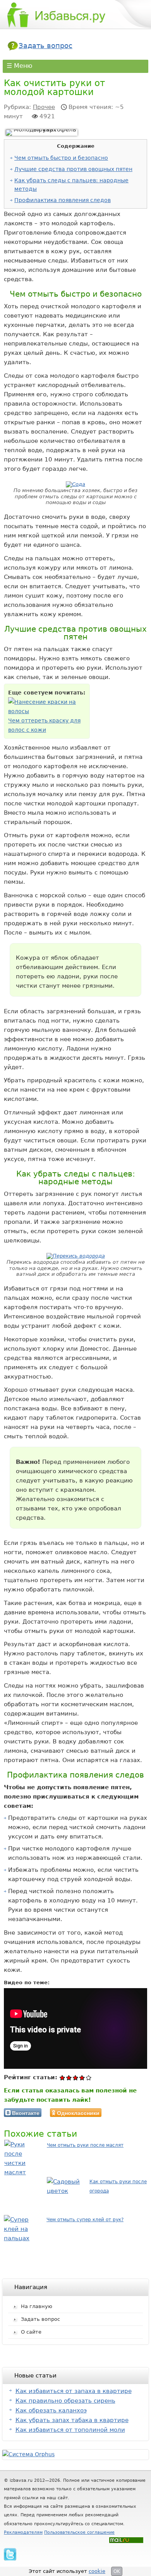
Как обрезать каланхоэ (51, 2410)
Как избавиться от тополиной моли (70, 2430)
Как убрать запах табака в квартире (72, 2420)
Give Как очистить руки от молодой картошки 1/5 (63, 2078)
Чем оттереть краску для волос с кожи (44, 725)
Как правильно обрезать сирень (65, 2401)
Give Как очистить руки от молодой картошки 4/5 (82, 2078)
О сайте (31, 2332)
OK (117, 2571)
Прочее (44, 107)
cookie (97, 2571)
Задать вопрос (45, 46)
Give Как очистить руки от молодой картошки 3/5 (76, 2078)
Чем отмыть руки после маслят (85, 2145)
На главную (37, 2306)
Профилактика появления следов (63, 200)
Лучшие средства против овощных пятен (73, 169)
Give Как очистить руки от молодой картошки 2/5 (69, 2078)
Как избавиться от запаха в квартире (74, 2391)
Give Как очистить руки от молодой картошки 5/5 (89, 2078)
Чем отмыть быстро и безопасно (61, 158)
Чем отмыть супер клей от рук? (85, 2220)
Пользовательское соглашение (79, 2532)
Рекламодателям (23, 2532)
